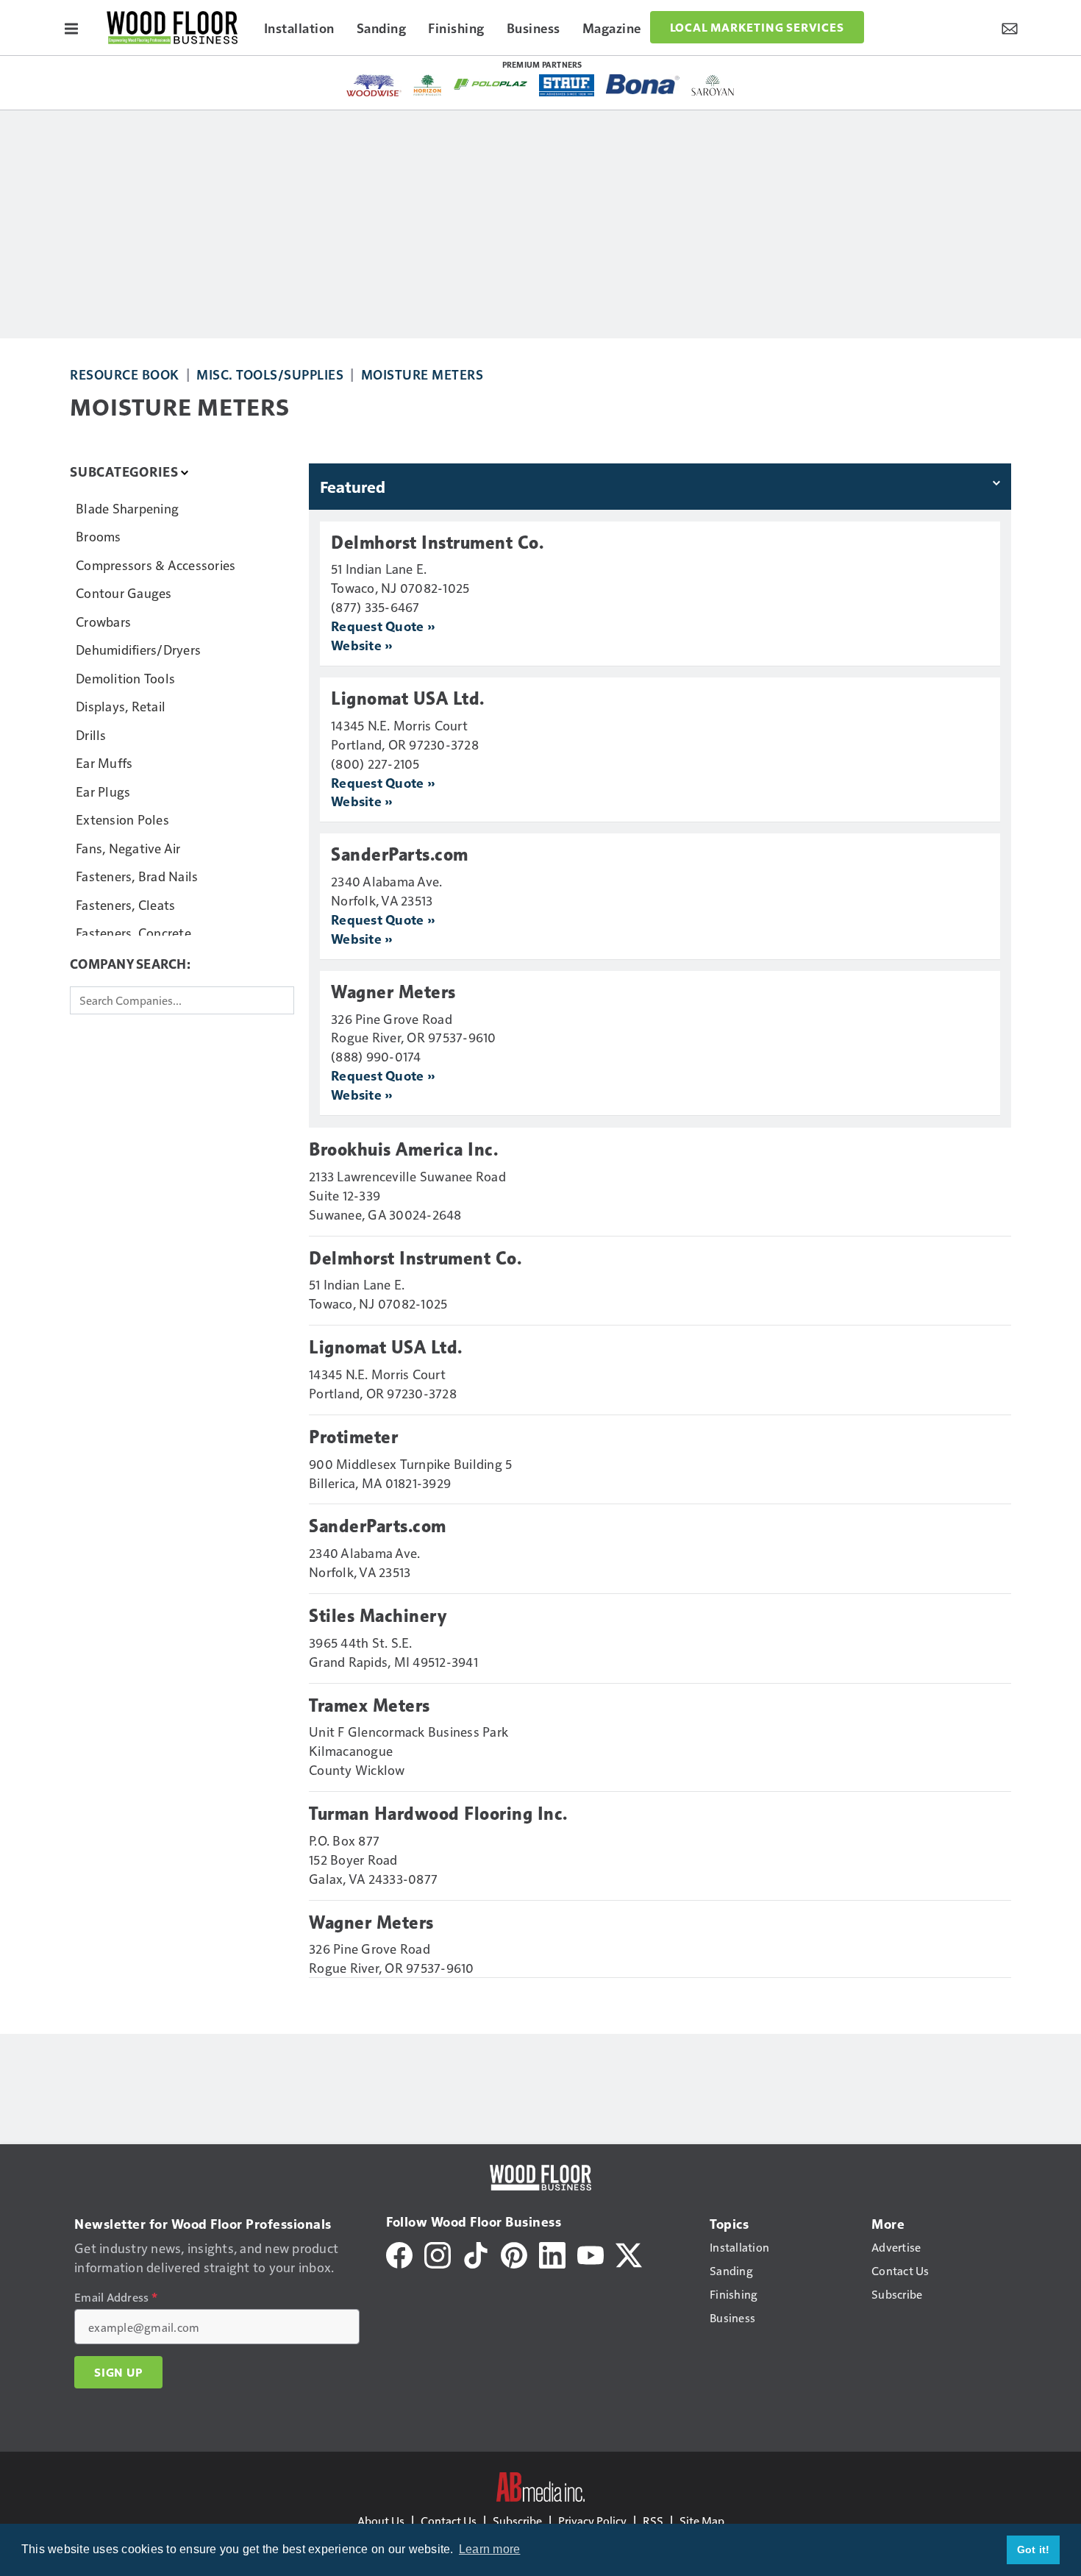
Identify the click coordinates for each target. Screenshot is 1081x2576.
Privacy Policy (592, 2520)
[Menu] (71, 27)
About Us (381, 2520)
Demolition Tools (125, 678)
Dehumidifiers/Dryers (138, 649)
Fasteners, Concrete (133, 932)
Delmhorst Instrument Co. (437, 543)
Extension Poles (122, 819)
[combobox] (182, 1000)
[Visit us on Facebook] (399, 2253)
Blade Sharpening (127, 508)
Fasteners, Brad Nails (137, 876)
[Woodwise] (374, 85)
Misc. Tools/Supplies (270, 374)
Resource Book (125, 374)
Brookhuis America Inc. (403, 1150)
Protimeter (353, 1437)
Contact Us (449, 2520)
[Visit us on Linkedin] (552, 2253)
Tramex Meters (370, 1706)
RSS (653, 2520)
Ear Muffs (104, 762)
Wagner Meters (393, 992)
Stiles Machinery (378, 1616)
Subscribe (517, 2520)
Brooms (99, 536)
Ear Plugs (103, 791)
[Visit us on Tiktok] (476, 2253)
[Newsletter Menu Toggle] (1010, 27)
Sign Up (118, 2372)
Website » (361, 645)
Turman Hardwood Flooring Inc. (438, 1814)
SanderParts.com (400, 855)
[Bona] (643, 84)
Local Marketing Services (757, 27)
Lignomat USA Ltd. (408, 699)
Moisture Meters (422, 374)
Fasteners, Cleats (125, 904)
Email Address (116, 2297)
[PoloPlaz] (490, 83)
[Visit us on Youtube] (591, 2253)
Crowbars (103, 621)
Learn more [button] (490, 2549)
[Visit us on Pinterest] (514, 2253)
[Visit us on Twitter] (629, 2253)
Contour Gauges (124, 593)
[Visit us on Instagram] (438, 2253)
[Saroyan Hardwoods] (713, 85)
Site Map (702, 2520)
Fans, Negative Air (128, 848)
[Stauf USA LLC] (567, 85)
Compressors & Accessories (156, 565)
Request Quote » (383, 626)
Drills (91, 734)
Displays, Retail (121, 706)
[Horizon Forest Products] (428, 85)
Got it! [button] (1034, 2550)
